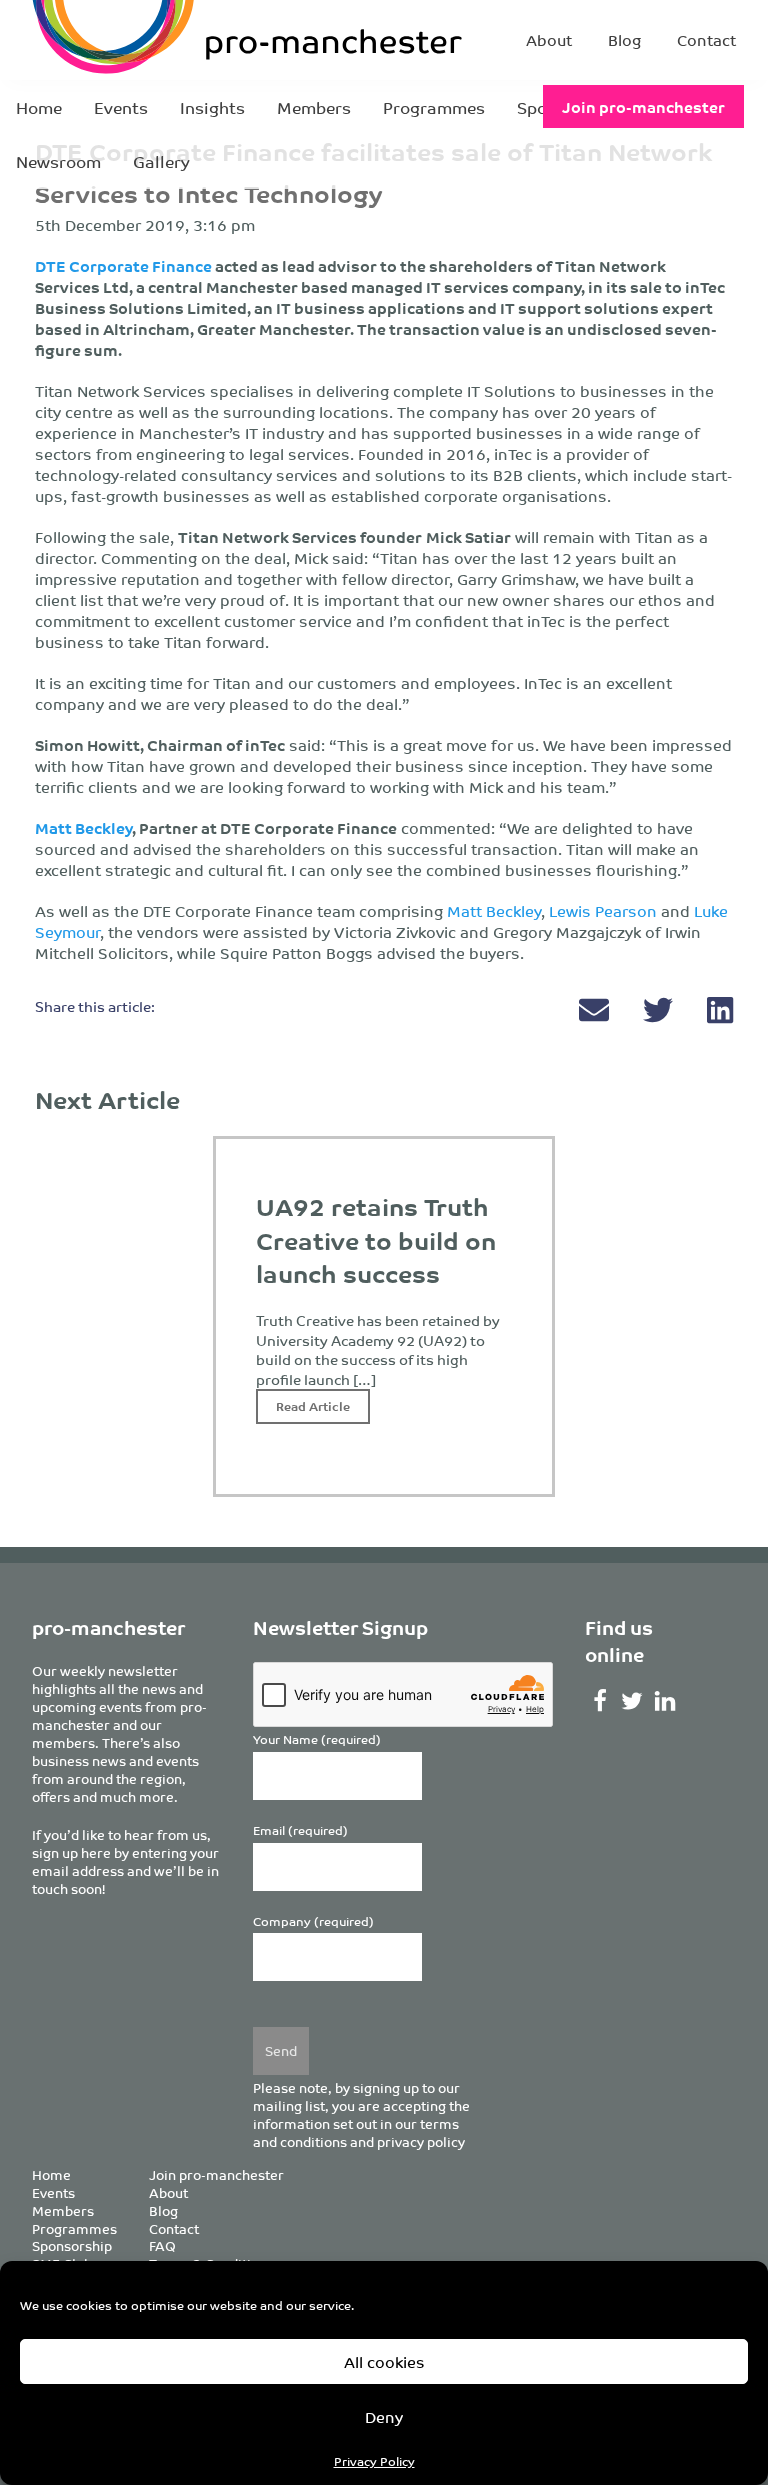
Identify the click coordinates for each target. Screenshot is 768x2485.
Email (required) (300, 1830)
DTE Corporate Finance (123, 265)
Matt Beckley (494, 910)
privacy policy (421, 2141)
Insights (212, 107)
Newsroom (58, 161)
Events (121, 107)
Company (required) (313, 1921)
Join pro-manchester (643, 106)
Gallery (161, 161)
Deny (384, 2416)
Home (39, 107)
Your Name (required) (317, 1739)
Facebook (599, 1701)
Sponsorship (72, 2245)
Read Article (313, 1405)
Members (314, 107)
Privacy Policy (374, 2460)
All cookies (384, 2361)
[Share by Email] (596, 1014)
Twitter (632, 1701)
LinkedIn (665, 1701)
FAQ (162, 2245)
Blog (624, 39)
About (549, 39)
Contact (706, 39)
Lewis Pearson (603, 910)
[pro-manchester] (160, 40)
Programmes (434, 107)
